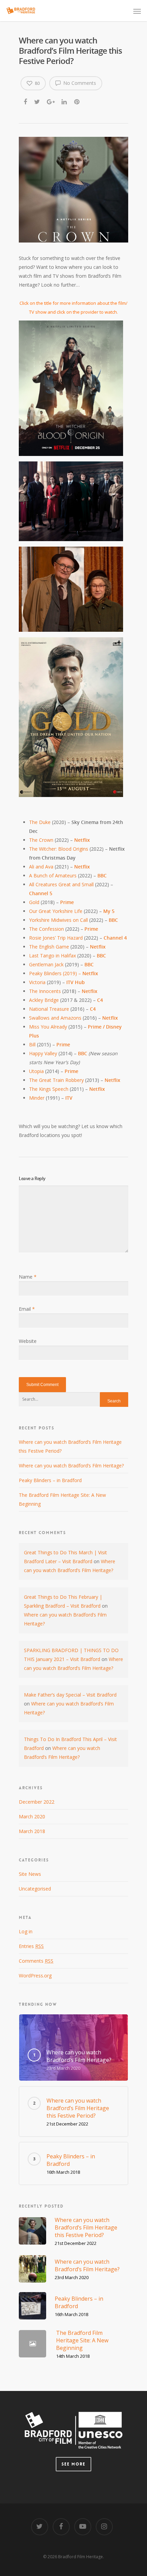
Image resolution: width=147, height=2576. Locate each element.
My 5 (109, 911)
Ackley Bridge (44, 1000)
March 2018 (32, 1831)
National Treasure (49, 1009)
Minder (37, 1098)
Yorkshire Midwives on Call (59, 920)
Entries (31, 1946)
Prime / (96, 1027)
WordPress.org (35, 1976)
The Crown (41, 840)
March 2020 (32, 1816)
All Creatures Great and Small (62, 884)
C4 (100, 1000)
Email (27, 1309)
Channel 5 (41, 893)
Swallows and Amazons (56, 1018)
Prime (63, 1044)
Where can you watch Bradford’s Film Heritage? (71, 1466)
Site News (30, 1874)
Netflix (81, 840)
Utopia (37, 1071)
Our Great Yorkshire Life (56, 911)
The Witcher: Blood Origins (59, 849)
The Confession (46, 929)
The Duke (40, 822)
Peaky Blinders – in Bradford (50, 1480)
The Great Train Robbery (56, 1080)
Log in (26, 1931)
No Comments (79, 83)
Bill (32, 1044)
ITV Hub (76, 982)
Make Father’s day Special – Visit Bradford (70, 1695)
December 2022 (37, 1802)
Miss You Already (49, 1027)
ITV (69, 1098)
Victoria (37, 982)
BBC (101, 956)
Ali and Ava (41, 867)
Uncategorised (35, 1889)
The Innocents (45, 991)
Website (28, 1341)
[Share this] (26, 101)
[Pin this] (77, 101)
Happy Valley (43, 1053)
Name (28, 1277)
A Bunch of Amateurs (54, 875)
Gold (35, 902)
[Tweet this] (37, 101)
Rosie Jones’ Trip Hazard (56, 938)
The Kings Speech (49, 1089)
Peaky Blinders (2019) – (56, 973)
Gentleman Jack (46, 964)
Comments (36, 1961)
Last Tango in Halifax (52, 956)
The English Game (49, 947)
